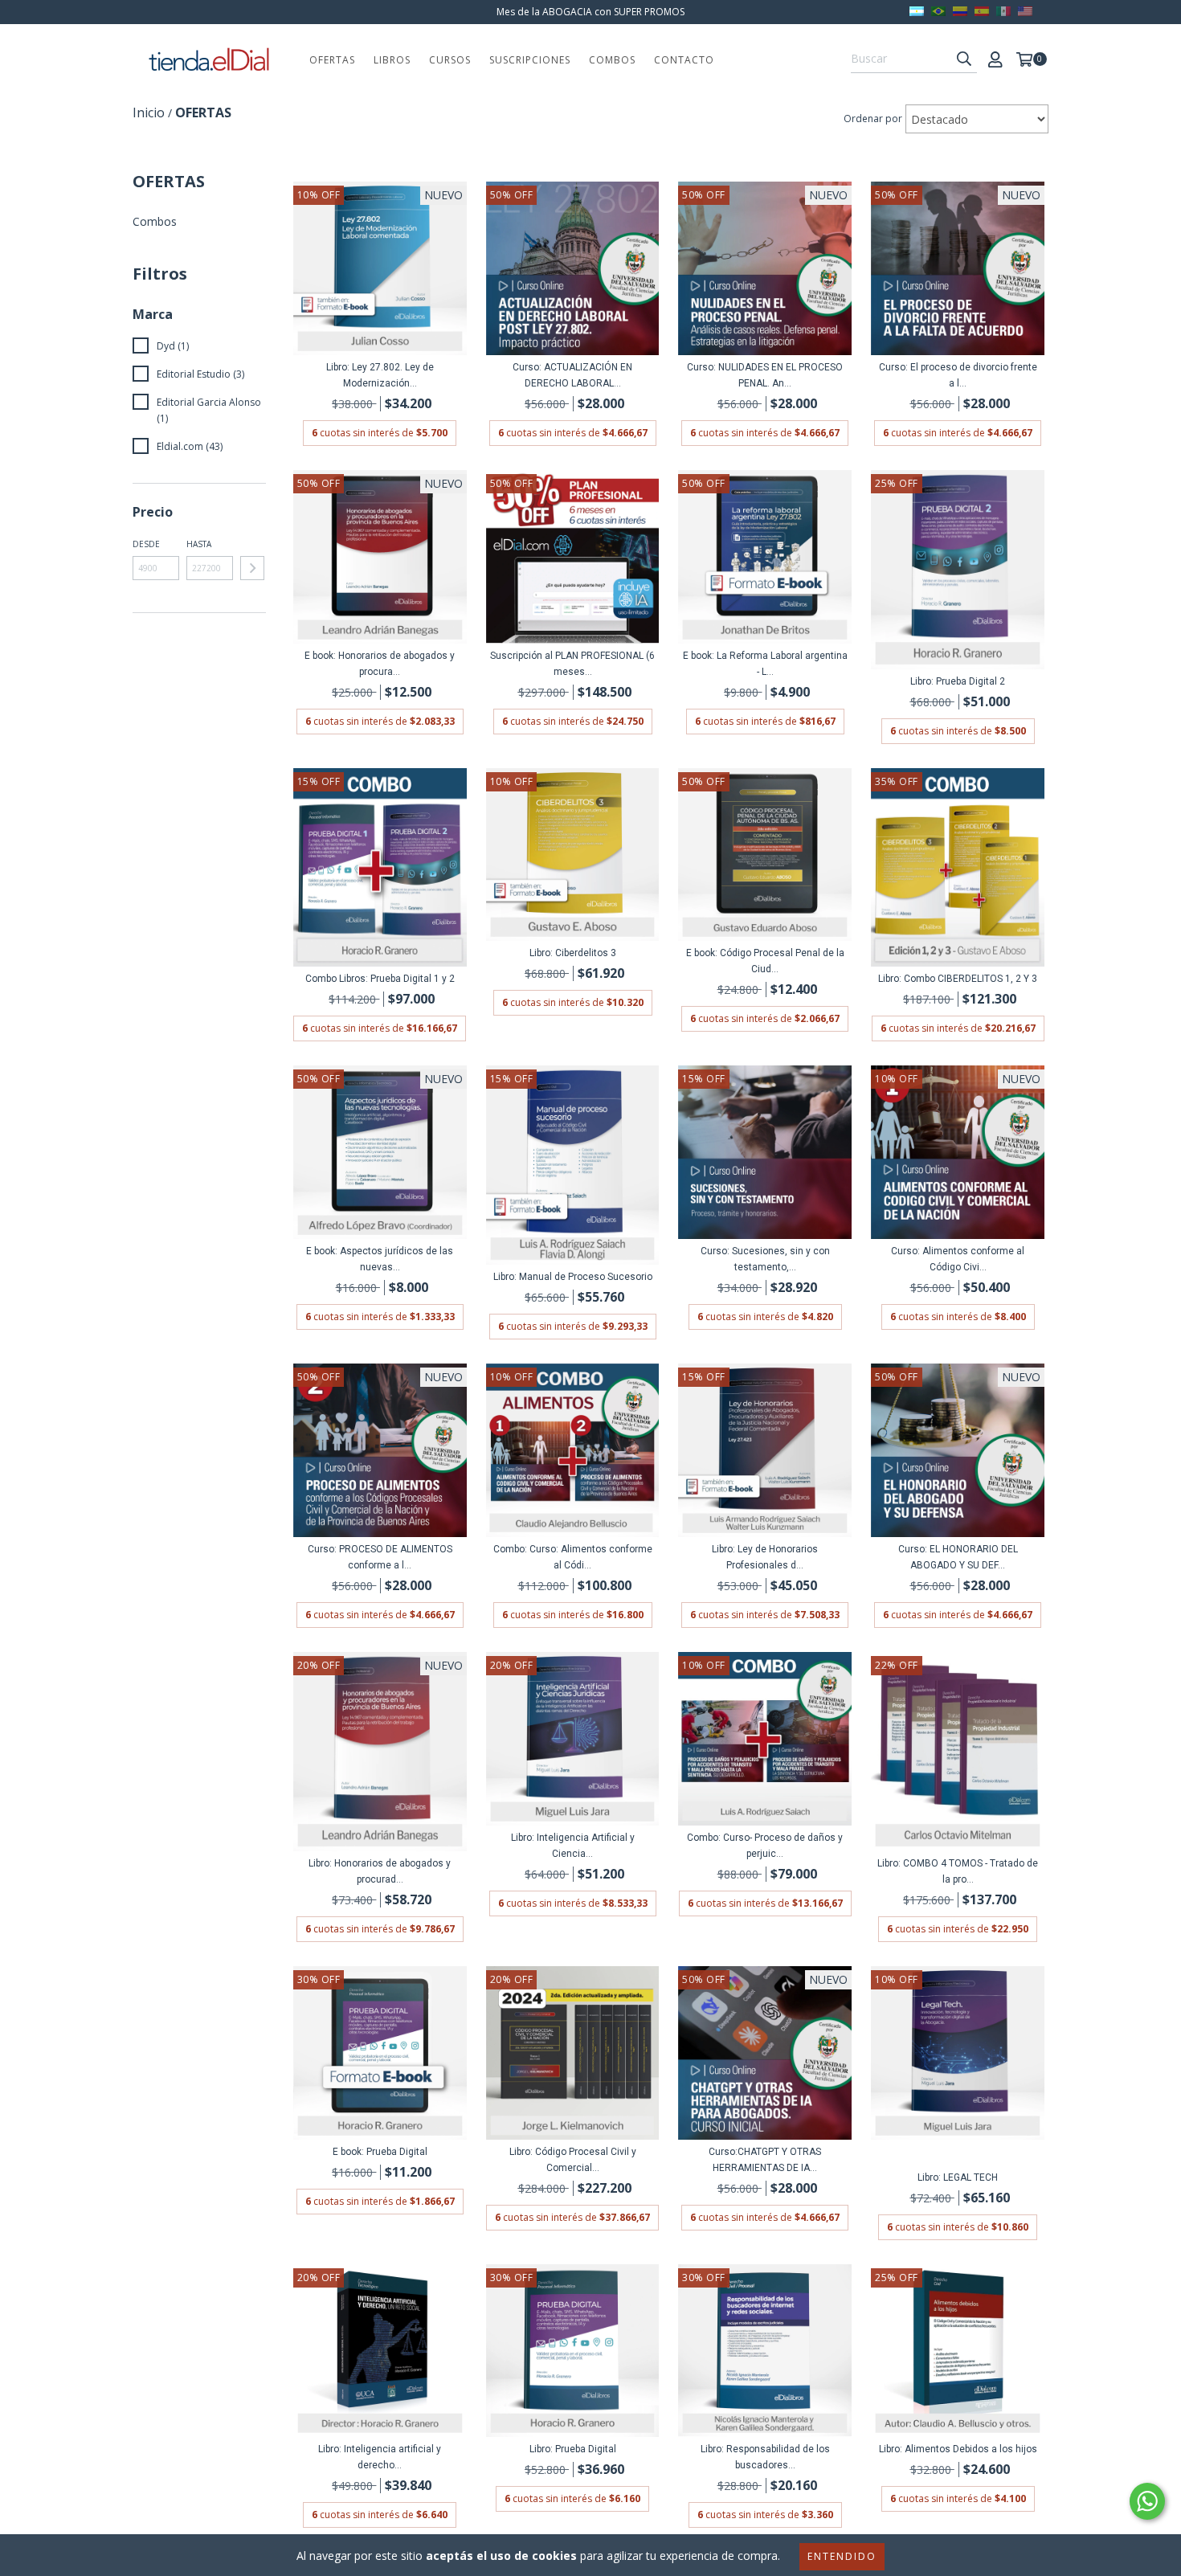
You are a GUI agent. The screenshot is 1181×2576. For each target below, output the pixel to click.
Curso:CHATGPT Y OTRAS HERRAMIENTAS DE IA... (765, 2160)
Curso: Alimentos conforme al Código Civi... (958, 1259)
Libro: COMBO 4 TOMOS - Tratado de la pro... (958, 1871)
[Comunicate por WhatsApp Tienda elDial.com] (1147, 2501)
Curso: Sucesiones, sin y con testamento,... (765, 1259)
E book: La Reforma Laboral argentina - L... (765, 664)
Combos (612, 60)
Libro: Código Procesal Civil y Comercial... (573, 2160)
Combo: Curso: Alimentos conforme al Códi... (573, 1557)
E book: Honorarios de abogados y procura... (380, 664)
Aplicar (252, 568)
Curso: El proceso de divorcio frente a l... (958, 375)
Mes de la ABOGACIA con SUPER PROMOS (590, 12)
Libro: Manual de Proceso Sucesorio (573, 1277)
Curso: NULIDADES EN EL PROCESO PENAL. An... (765, 375)
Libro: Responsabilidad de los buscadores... (765, 2457)
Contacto (684, 60)
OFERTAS (332, 60)
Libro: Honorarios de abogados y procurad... (380, 1871)
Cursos (450, 60)
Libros (392, 60)
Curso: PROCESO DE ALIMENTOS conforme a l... (380, 1557)
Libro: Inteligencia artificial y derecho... (380, 2457)
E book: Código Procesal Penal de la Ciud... (765, 961)
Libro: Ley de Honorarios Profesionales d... (765, 1557)
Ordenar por (873, 119)
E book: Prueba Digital (380, 2152)
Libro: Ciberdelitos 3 (573, 953)
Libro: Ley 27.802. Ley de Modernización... (380, 375)
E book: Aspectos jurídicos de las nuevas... (380, 1259)
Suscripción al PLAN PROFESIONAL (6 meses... (572, 664)
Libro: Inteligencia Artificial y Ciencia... (573, 1846)
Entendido (842, 2556)
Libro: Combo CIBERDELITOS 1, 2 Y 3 (958, 979)
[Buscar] (964, 59)
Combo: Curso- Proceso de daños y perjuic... (765, 1846)
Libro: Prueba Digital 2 (958, 681)
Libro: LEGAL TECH (958, 2177)
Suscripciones (530, 60)
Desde (146, 544)
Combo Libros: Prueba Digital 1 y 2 (380, 979)
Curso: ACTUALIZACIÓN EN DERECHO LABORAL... (572, 375)
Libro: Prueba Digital (573, 2449)
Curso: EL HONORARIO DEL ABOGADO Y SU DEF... (958, 1557)
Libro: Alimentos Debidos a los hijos (958, 2449)
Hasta (199, 544)
